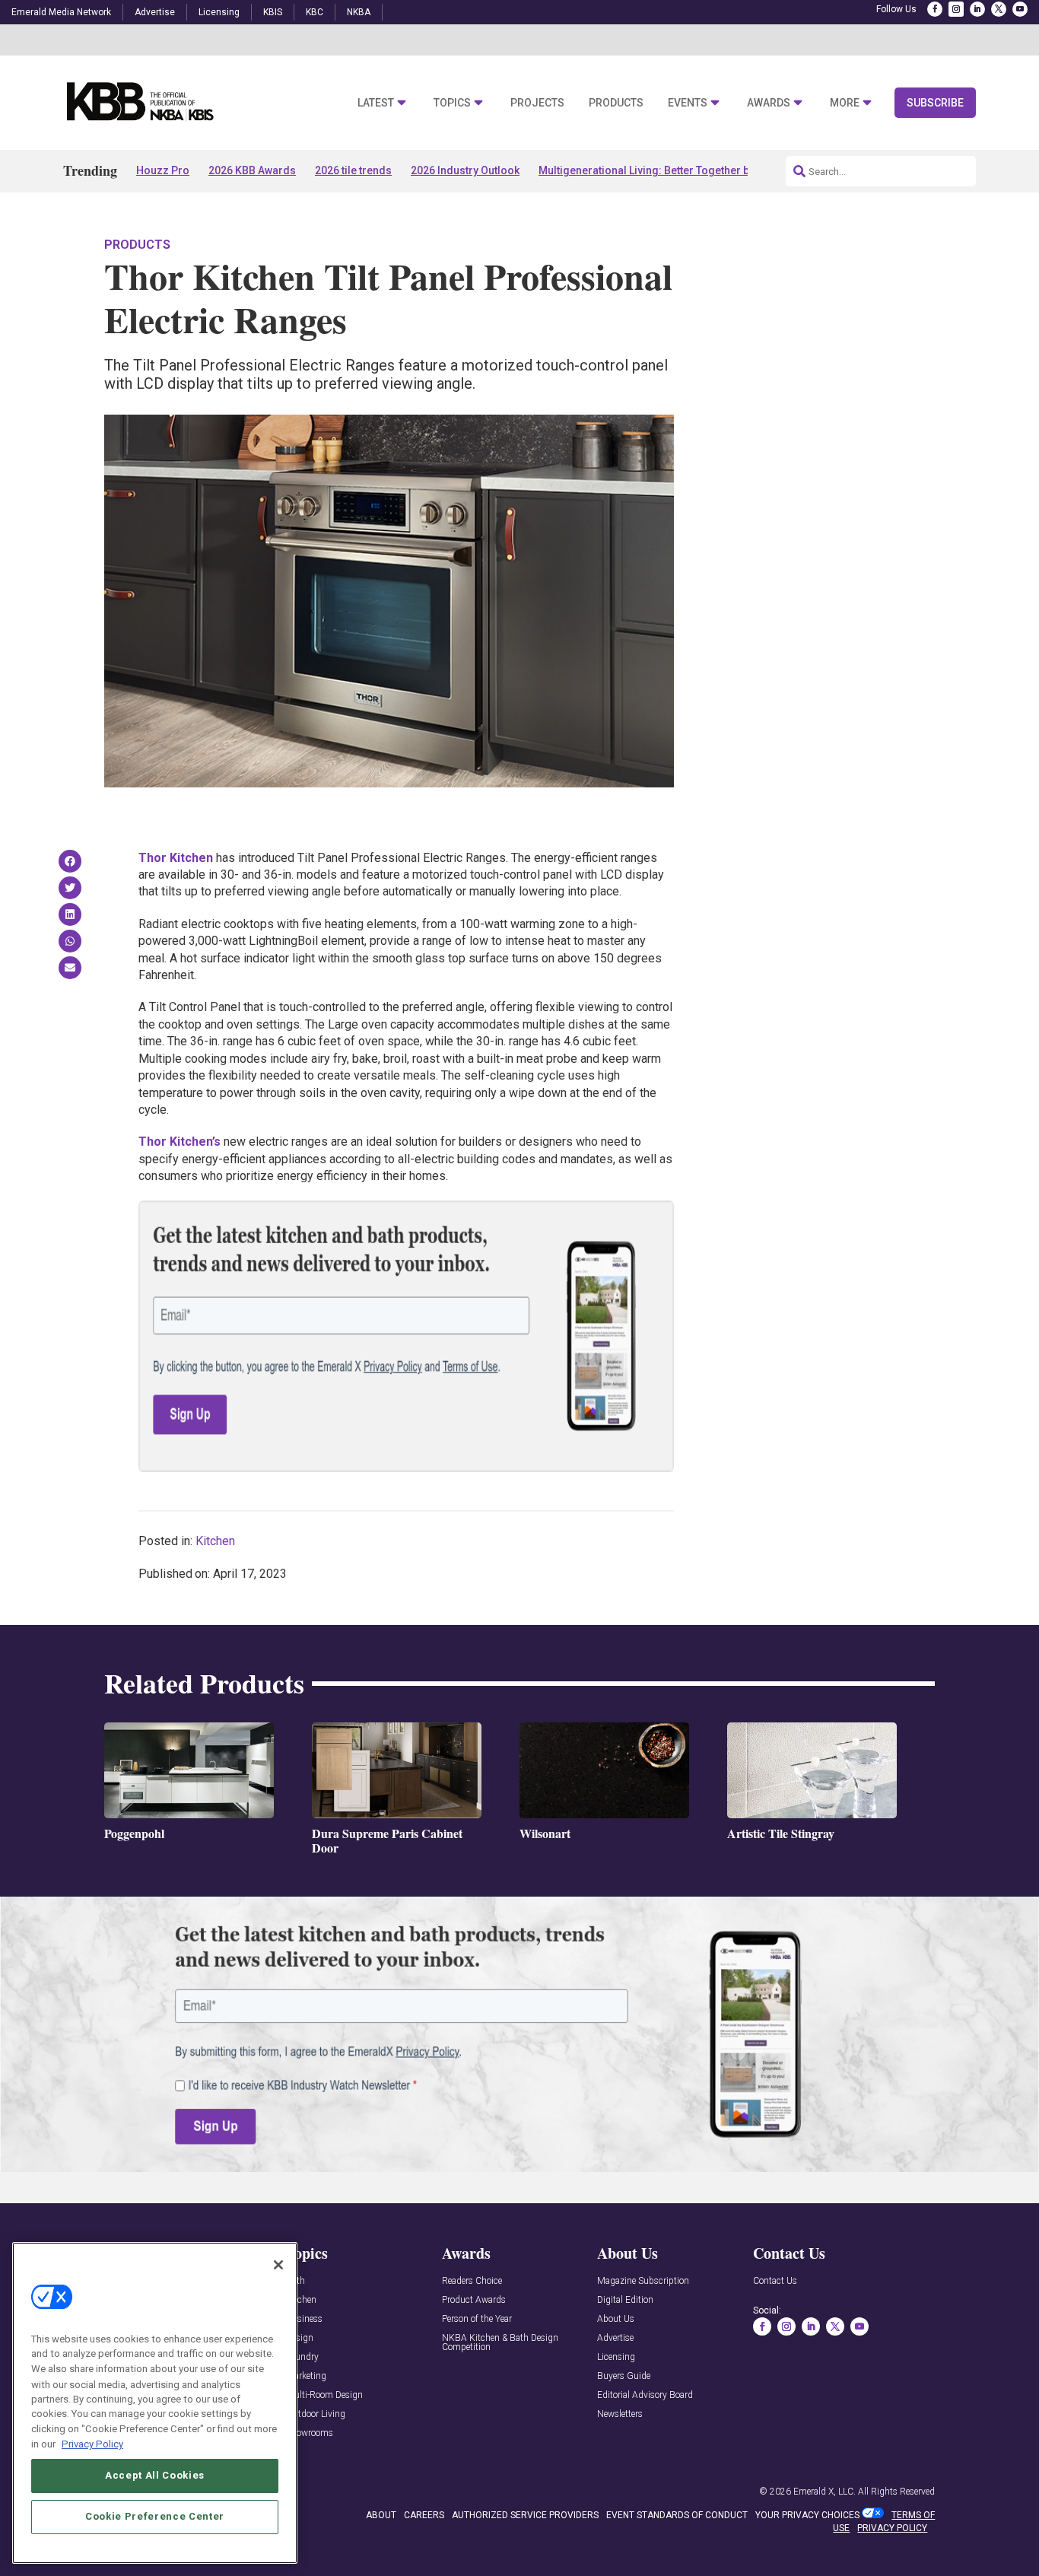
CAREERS (424, 2515)
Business (304, 2319)
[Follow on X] (999, 9)
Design (300, 2338)
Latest (376, 103)
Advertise (155, 12)
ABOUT (381, 2515)
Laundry (302, 2357)
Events (688, 103)
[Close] (278, 2265)
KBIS (273, 12)
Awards (769, 103)
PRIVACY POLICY (892, 2528)
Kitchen (215, 1541)
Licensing (219, 12)
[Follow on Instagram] (956, 9)
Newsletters (620, 2414)
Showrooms (310, 2433)
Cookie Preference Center (155, 2516)
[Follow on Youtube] (1020, 9)
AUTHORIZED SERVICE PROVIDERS (525, 2515)
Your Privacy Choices (807, 2515)
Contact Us (775, 2281)
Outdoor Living (316, 2414)
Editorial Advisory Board (645, 2395)
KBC (315, 12)
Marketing (306, 2376)
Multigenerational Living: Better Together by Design (665, 170)
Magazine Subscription (643, 2281)
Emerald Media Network (61, 12)
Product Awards (474, 2300)
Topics (452, 103)
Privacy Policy (92, 2443)
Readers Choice (472, 2281)
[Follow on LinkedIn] (977, 9)
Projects (537, 103)
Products (616, 103)
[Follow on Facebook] (935, 9)
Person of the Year (477, 2319)
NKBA (359, 12)
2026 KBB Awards (252, 170)
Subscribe (935, 103)
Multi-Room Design (324, 2395)
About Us (616, 2319)
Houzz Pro (163, 170)
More (845, 103)
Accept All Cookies (155, 2475)
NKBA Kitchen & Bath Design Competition (500, 2343)
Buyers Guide (624, 2376)
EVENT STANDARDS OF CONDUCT (677, 2515)
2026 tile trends (353, 170)
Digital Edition (625, 2300)
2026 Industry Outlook (465, 170)
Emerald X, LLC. (825, 2492)
